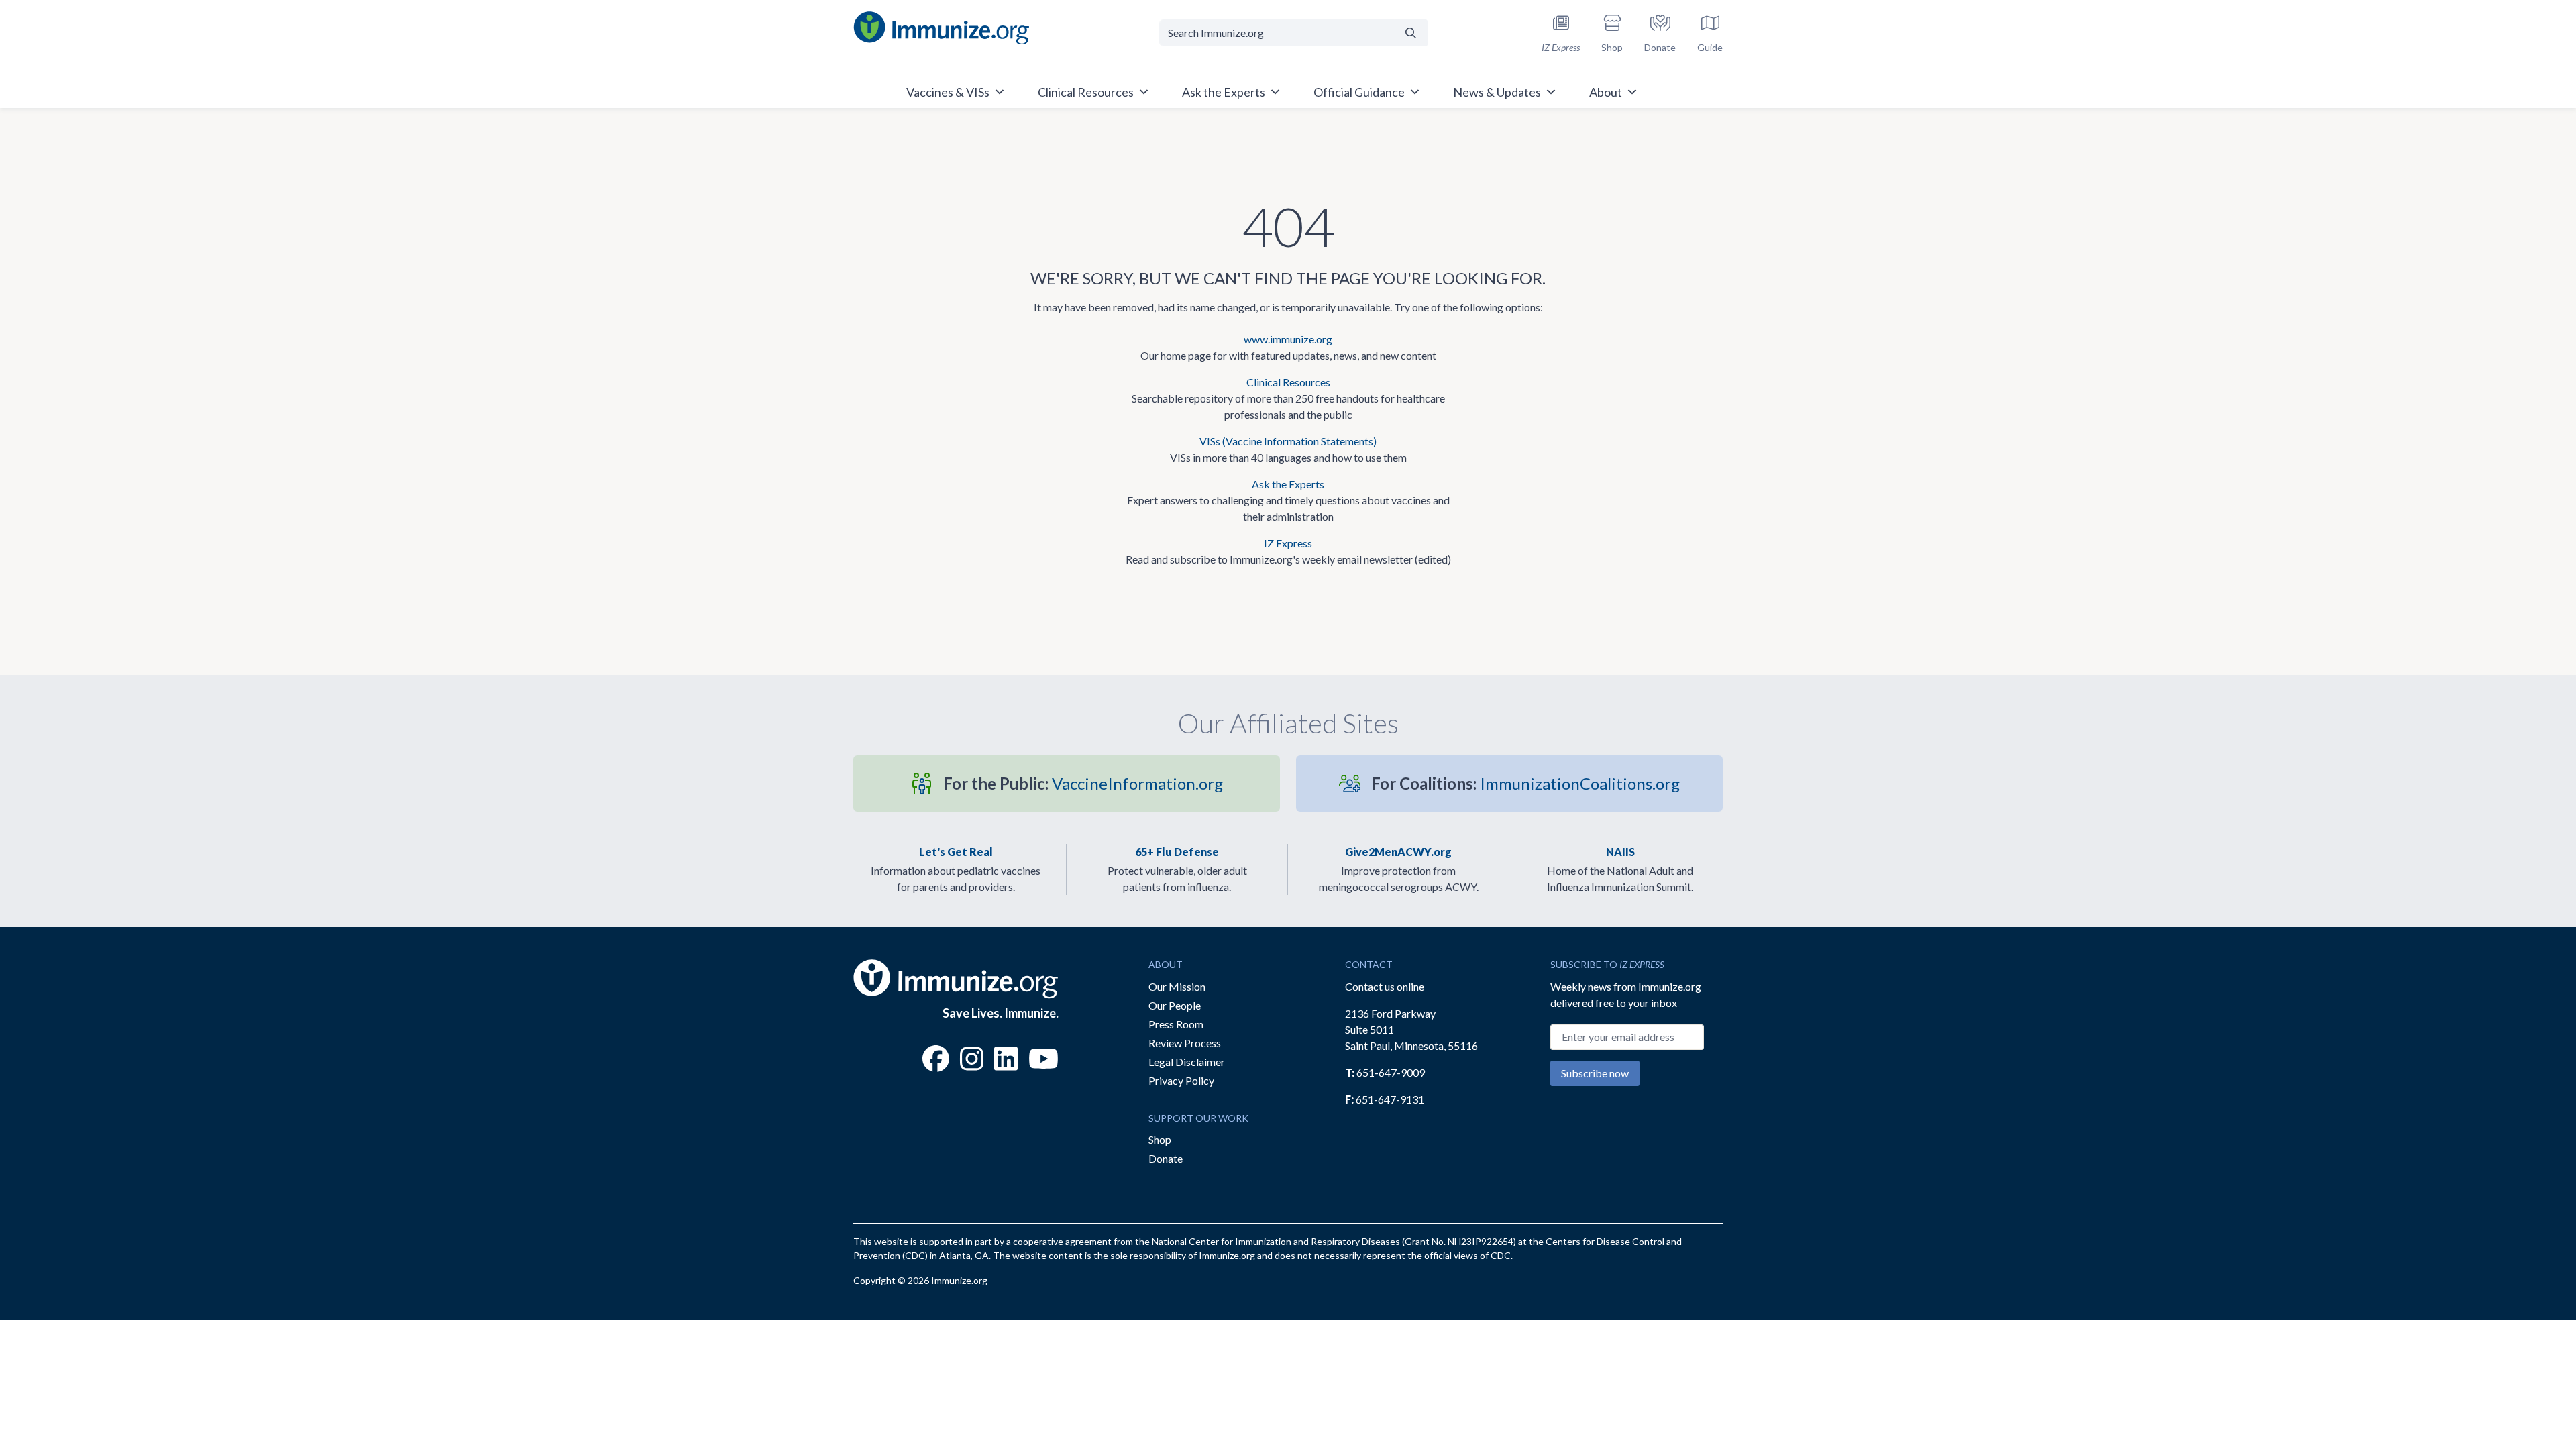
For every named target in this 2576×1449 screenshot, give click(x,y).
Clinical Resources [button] (1086, 92)
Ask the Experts (1288, 484)
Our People (1175, 1005)
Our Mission (1177, 986)
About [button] (1606, 92)
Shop (1160, 1139)
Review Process (1185, 1043)
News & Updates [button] (1497, 92)
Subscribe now (1595, 1073)
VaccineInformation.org (1083, 783)
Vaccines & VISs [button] (948, 92)
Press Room (1176, 1024)
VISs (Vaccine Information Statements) (1288, 441)
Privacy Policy (1181, 1080)
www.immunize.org (1288, 339)
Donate (1166, 1158)
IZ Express (1288, 543)
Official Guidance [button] (1359, 92)
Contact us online (1385, 986)
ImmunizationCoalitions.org (1525, 783)
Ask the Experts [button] (1224, 92)
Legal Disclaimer (1187, 1062)
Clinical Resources (1288, 382)
